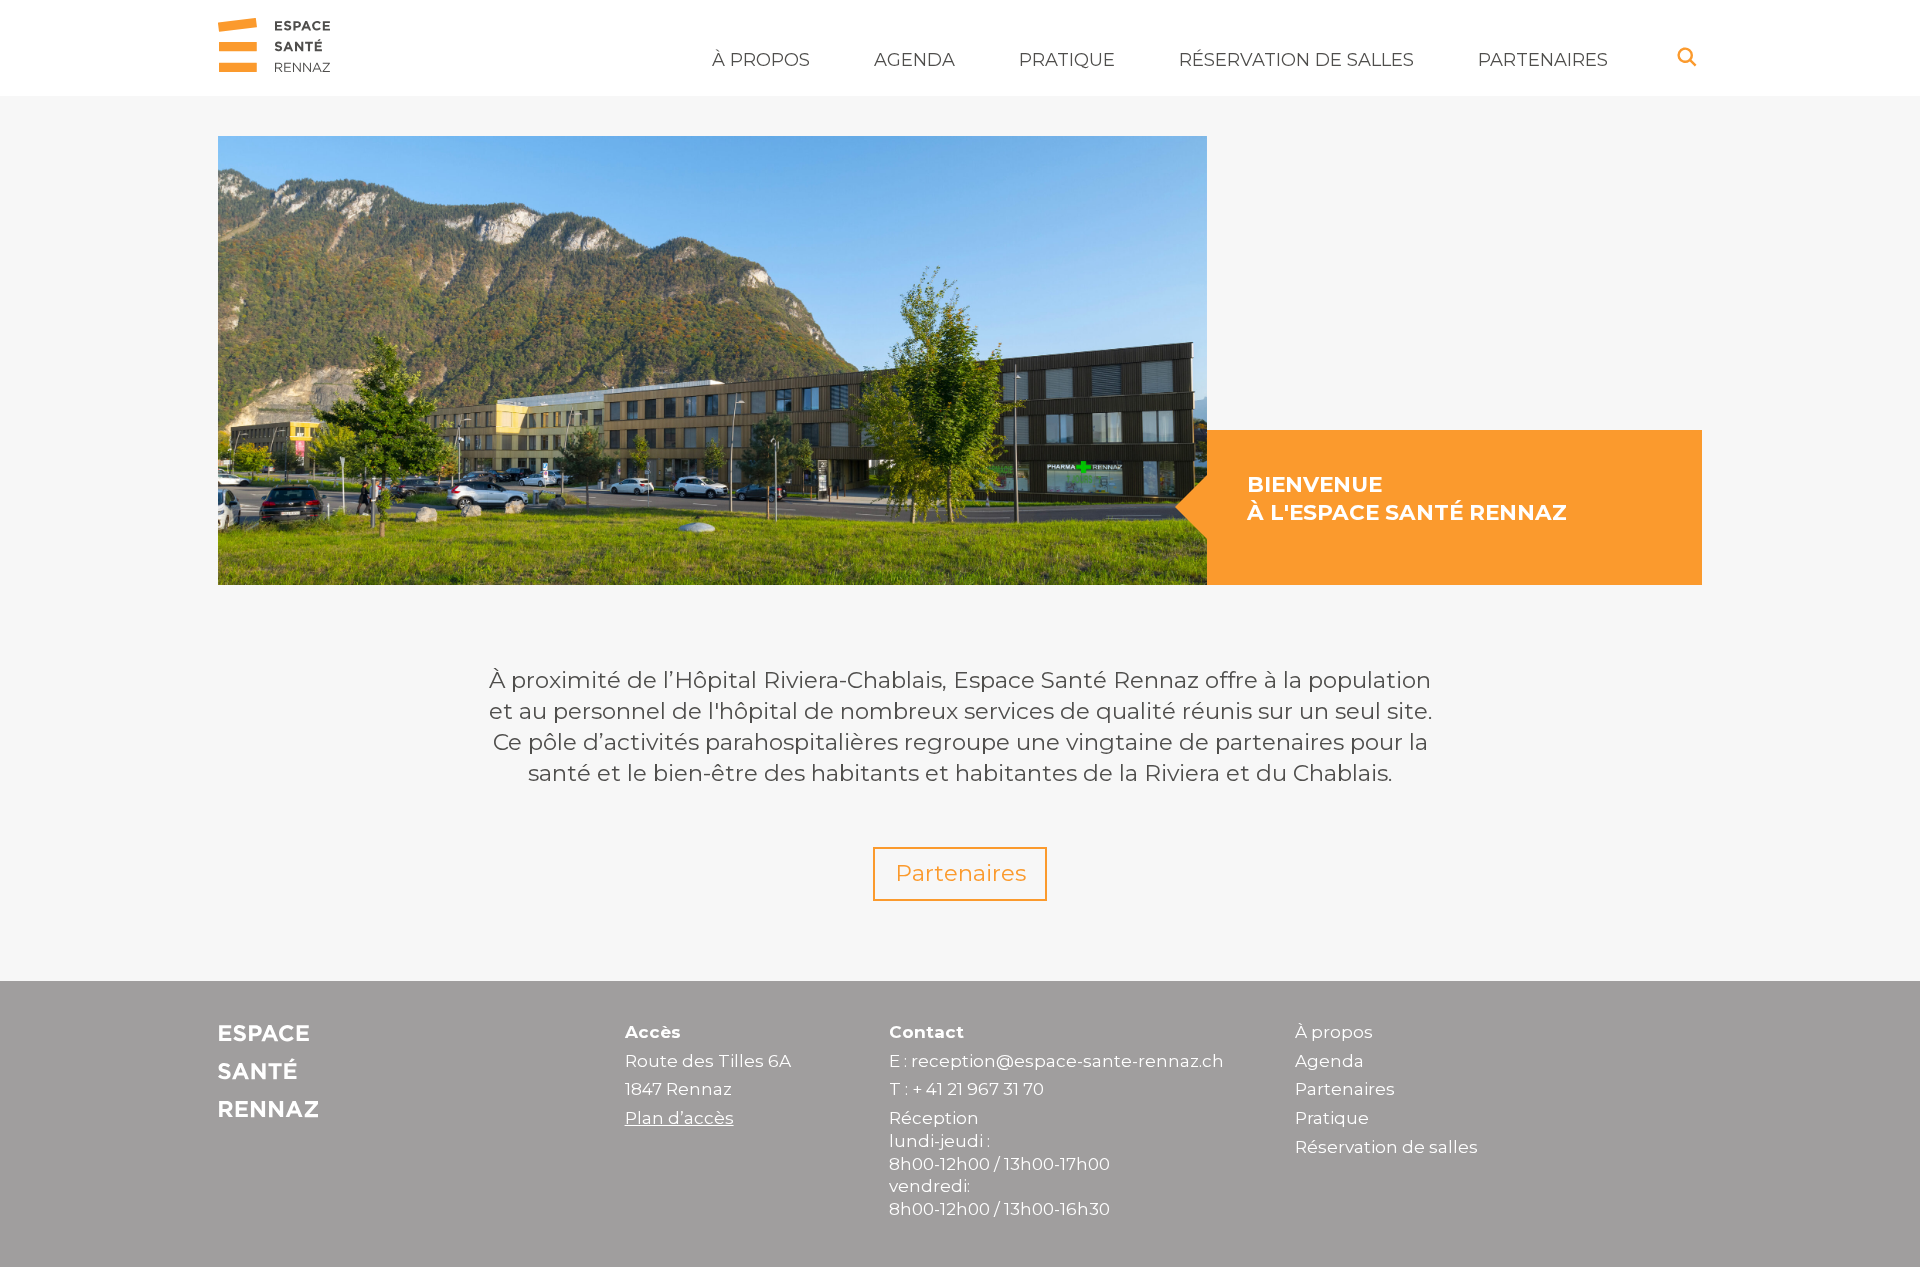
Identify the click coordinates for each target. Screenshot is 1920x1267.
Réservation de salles (1296, 60)
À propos (761, 60)
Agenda (914, 60)
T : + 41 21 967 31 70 (966, 1089)
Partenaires (1543, 60)
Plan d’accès (679, 1118)
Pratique (1067, 60)
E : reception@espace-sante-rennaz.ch (1056, 1061)
